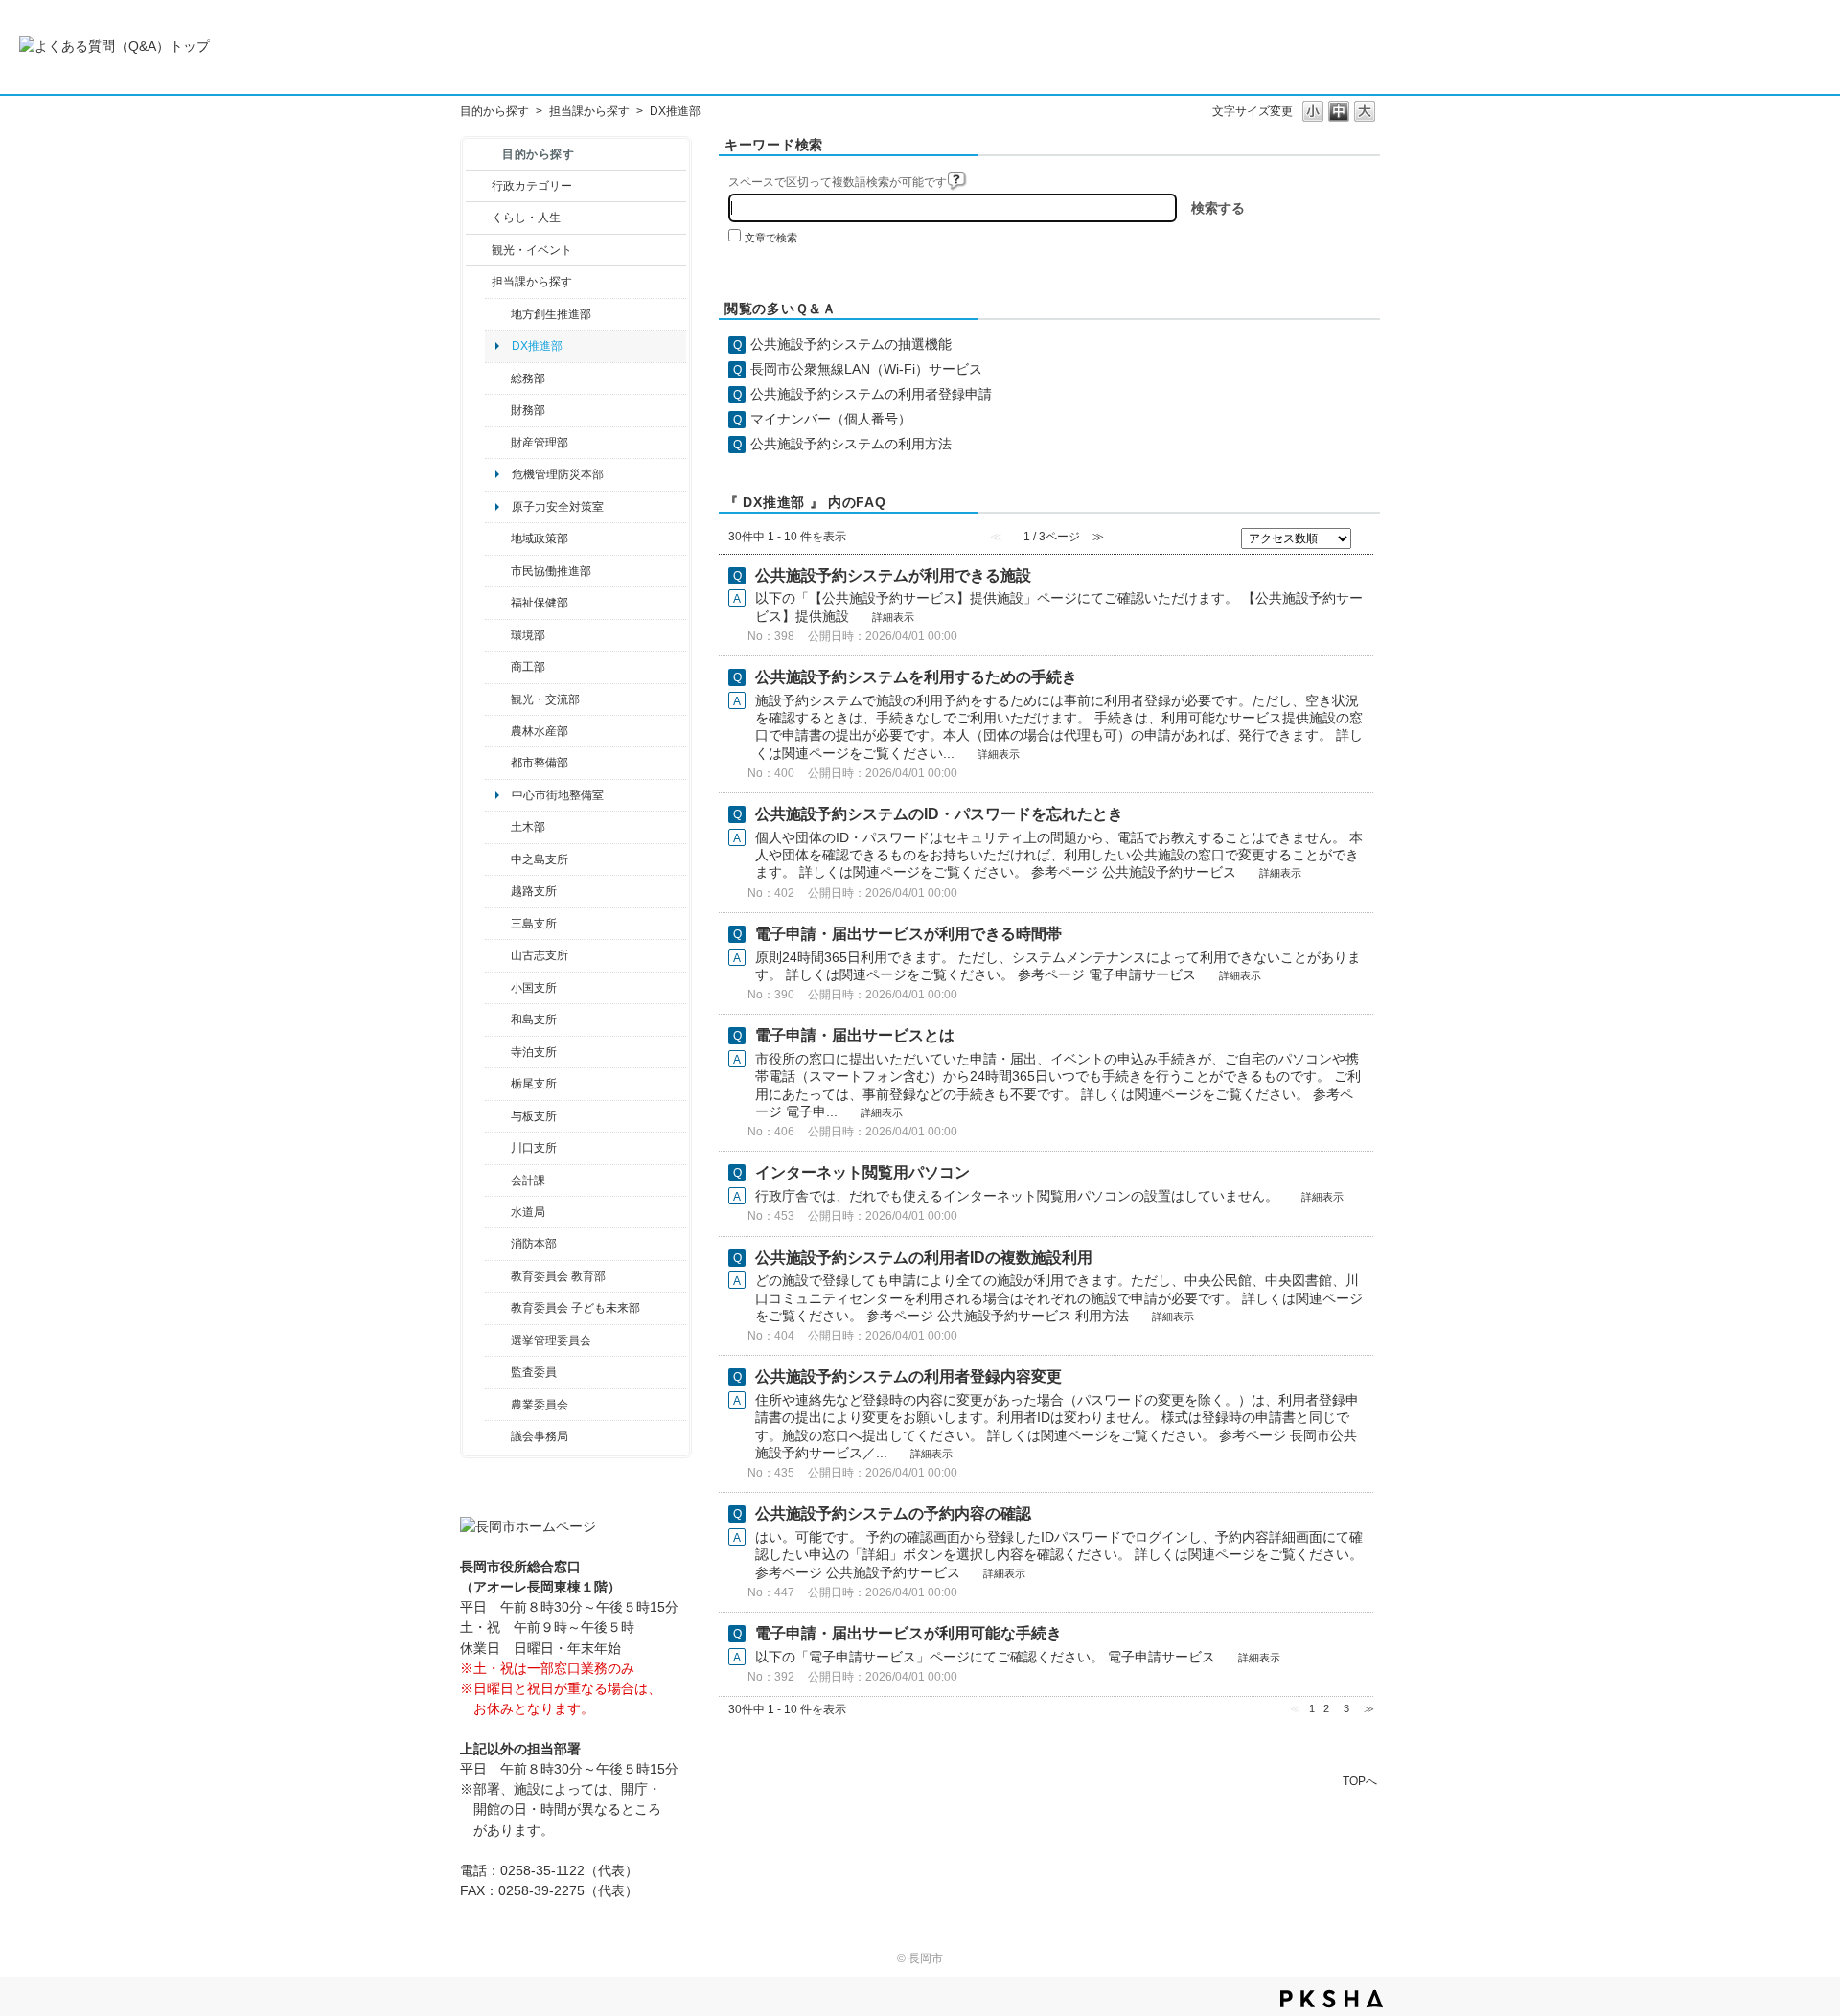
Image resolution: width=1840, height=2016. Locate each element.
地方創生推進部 (551, 314)
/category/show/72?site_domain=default (498, 410)
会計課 (528, 1180)
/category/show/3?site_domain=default (479, 186)
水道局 (528, 1212)
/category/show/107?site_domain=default (498, 859)
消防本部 (534, 1244)
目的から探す (494, 111)
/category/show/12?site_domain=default (479, 218)
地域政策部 (540, 538)
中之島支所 (540, 859)
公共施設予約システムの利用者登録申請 (871, 394)
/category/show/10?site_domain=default (498, 378)
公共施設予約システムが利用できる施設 (893, 575)
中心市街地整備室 (558, 795)
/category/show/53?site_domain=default (498, 924)
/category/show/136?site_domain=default (498, 1116)
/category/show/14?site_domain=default (498, 603)
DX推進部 (537, 346)
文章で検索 (771, 238)
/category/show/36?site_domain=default (498, 667)
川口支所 (534, 1148)
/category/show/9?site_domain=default (479, 282)
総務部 (528, 378)
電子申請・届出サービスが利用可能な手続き (908, 1633)
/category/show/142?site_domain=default (498, 891)
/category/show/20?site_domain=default (498, 699)
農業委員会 (540, 1405)
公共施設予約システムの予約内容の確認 (893, 1513)
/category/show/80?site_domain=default (498, 1084)
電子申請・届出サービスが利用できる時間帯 (908, 934)
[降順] (1365, 544)
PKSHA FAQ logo (1332, 1999)
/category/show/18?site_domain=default (479, 250)
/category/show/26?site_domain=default (498, 571)
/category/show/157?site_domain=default (498, 1436)
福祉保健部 (540, 603)
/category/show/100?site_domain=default (498, 314)
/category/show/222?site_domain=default (498, 1405)
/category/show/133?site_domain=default (498, 1148)
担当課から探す (589, 111)
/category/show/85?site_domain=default (498, 1244)
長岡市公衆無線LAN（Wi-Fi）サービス (866, 369)
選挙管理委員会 (551, 1340)
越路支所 (534, 891)
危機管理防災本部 (558, 474)
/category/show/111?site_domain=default (498, 1340)
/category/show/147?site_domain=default (498, 1212)
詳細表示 (893, 617)
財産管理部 (540, 443)
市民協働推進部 (551, 571)
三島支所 (534, 924)
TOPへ (1360, 1781)
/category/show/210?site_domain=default (498, 1180)
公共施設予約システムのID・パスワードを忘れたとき (939, 814)
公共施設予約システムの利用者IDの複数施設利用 (924, 1258)
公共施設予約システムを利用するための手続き (916, 677)
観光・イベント (532, 250)
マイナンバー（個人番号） (831, 419)
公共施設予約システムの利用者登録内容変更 (908, 1376)
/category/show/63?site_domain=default (498, 1052)
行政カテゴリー (532, 186)
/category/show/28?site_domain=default (498, 827)
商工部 (528, 667)
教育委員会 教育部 (558, 1276)
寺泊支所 (534, 1052)
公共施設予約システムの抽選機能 (851, 344)
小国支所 (534, 988)
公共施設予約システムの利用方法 (851, 444)
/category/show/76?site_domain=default (498, 731)
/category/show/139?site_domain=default (498, 1019)
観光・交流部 (545, 699)
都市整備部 (540, 763)
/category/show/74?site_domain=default (498, 988)
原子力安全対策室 (558, 507)
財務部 (528, 410)
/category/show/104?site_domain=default (498, 538)
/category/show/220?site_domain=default (498, 1372)
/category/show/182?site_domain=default (498, 763)
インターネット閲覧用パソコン (862, 1172)
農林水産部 (540, 731)
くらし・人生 (526, 218)
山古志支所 (540, 955)
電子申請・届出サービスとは (855, 1035)
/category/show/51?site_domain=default (498, 1308)
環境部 (528, 635)
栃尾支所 (534, 1084)
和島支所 (534, 1019)
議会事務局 (540, 1436)
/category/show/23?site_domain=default (498, 635)
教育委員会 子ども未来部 (575, 1308)
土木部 (528, 827)
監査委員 (534, 1372)
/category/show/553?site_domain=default (498, 443)
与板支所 (534, 1116)
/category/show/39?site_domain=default (498, 1276)
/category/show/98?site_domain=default (498, 955)
